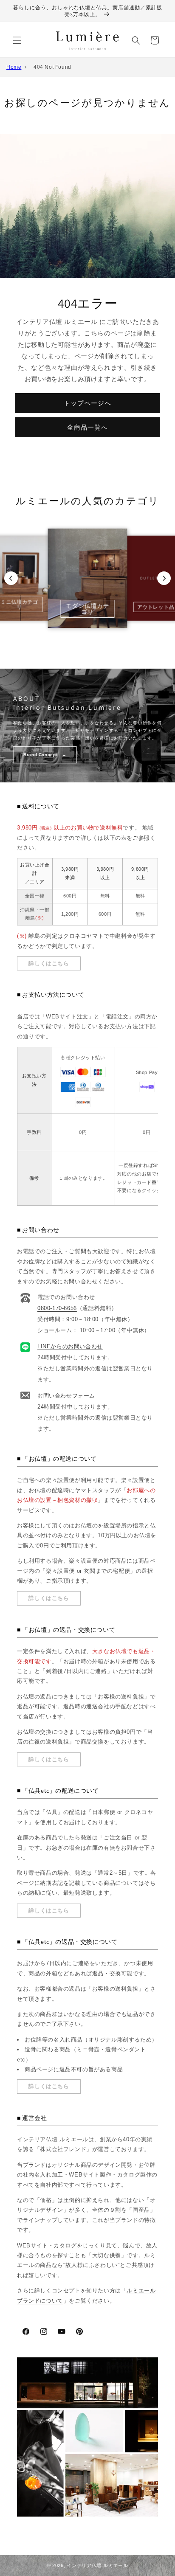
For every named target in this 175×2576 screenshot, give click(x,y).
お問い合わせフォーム (66, 1396)
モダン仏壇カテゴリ (87, 609)
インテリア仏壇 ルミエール (97, 2565)
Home (14, 67)
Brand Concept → (45, 755)
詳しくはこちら (49, 963)
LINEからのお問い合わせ (70, 1346)
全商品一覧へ (87, 427)
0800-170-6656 (57, 1308)
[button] (17, 40)
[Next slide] (164, 578)
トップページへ (87, 403)
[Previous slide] (11, 578)
